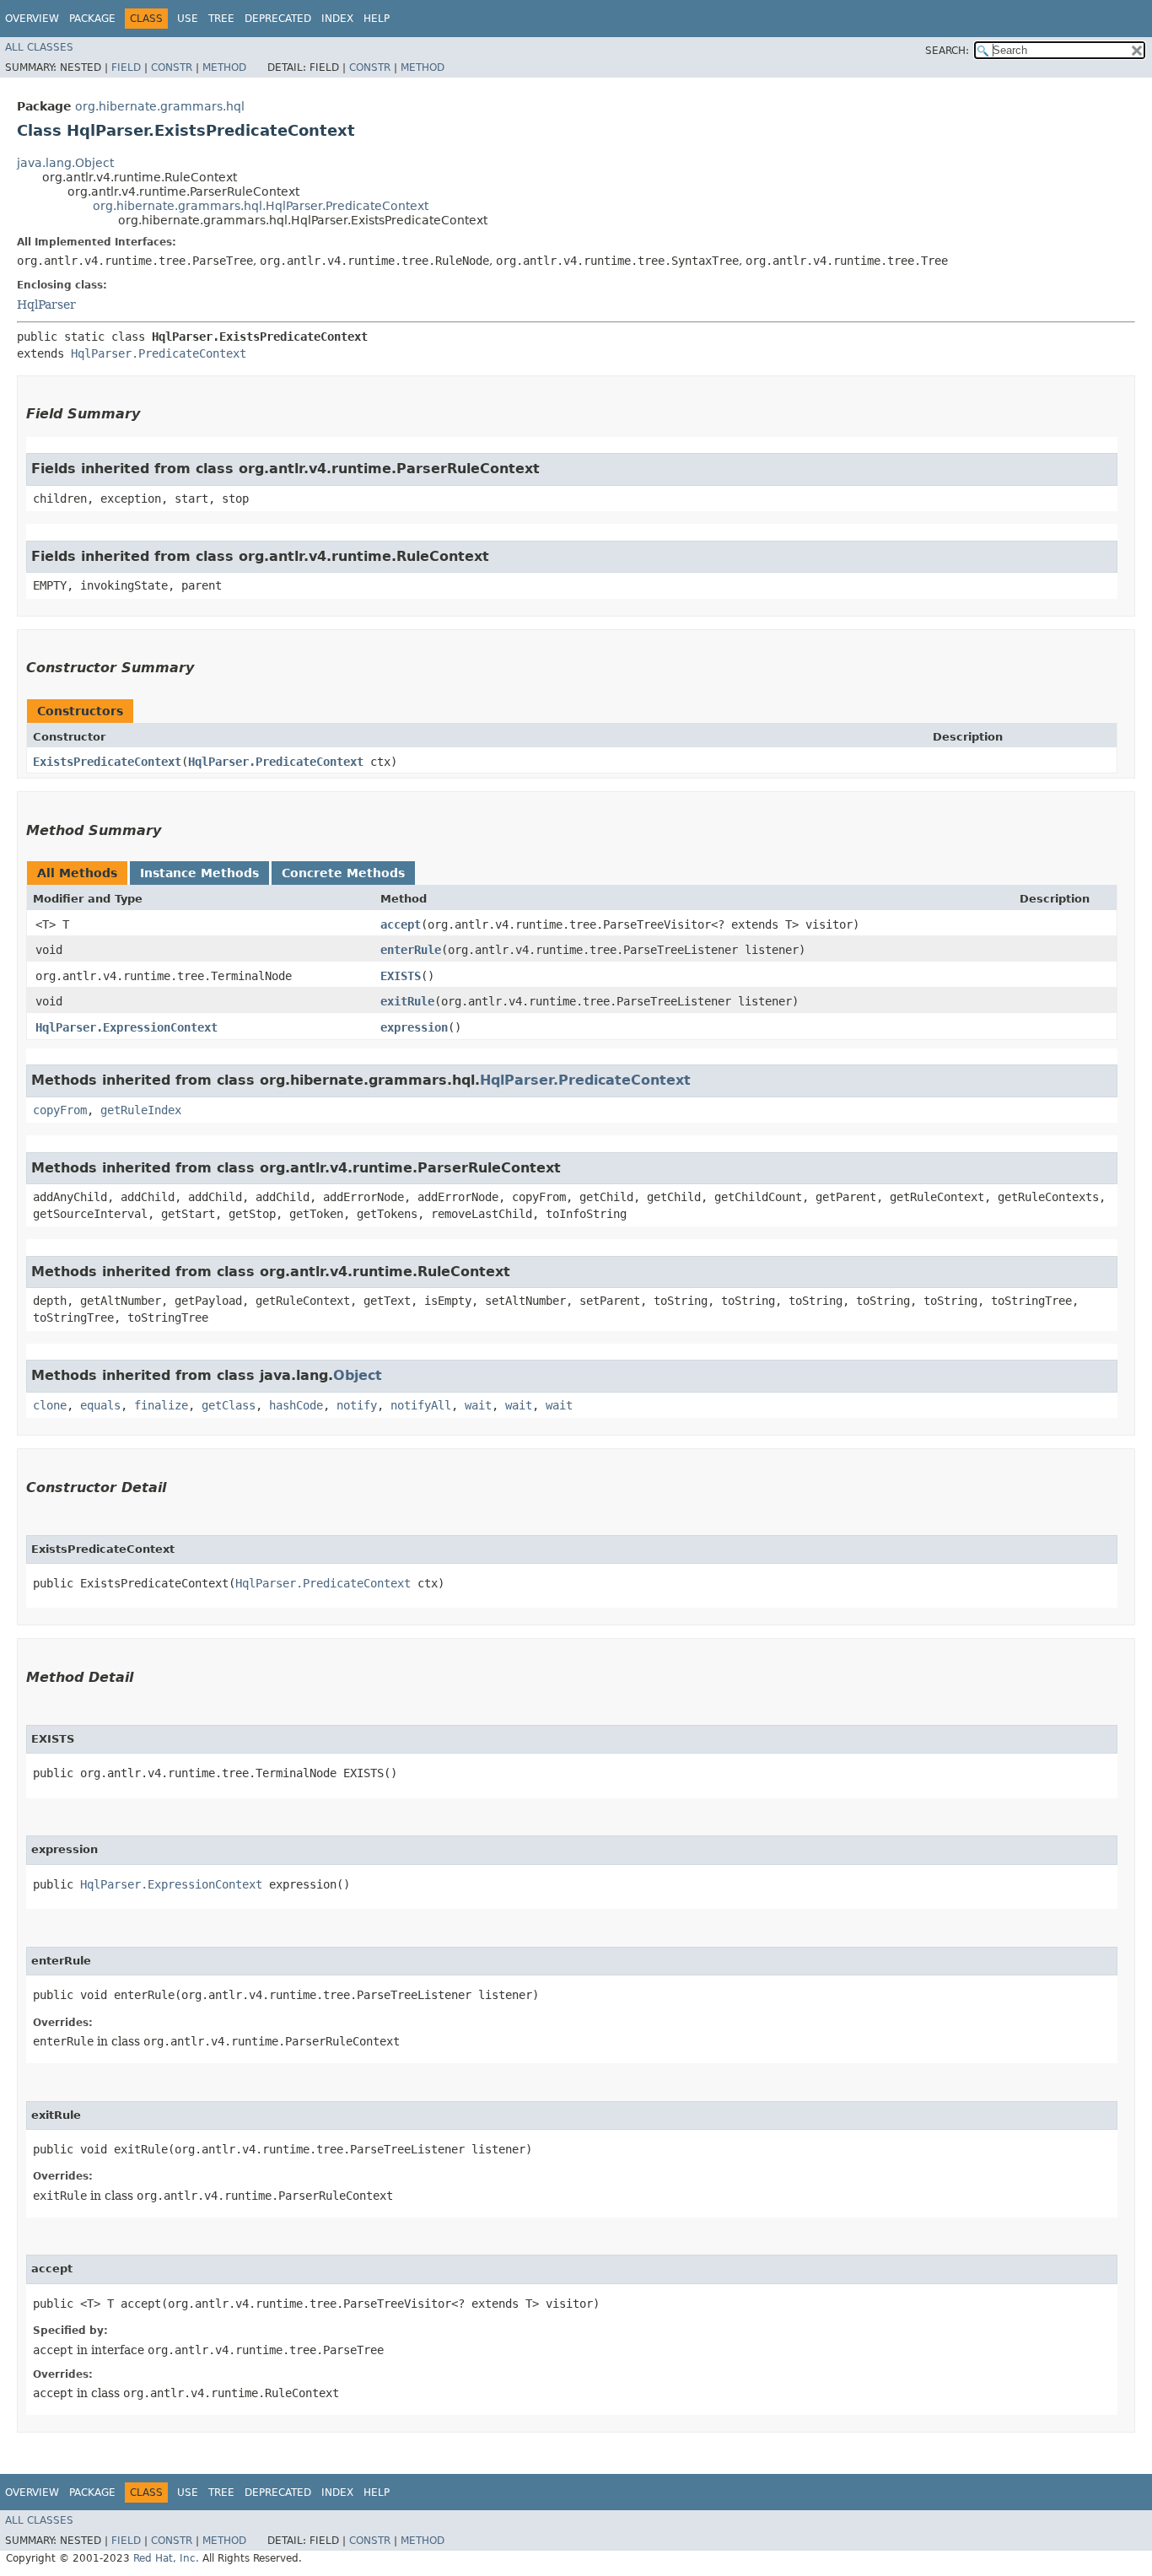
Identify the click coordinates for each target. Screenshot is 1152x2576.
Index (337, 19)
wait (478, 1405)
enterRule (411, 950)
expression (414, 1027)
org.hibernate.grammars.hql (160, 106)
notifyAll (421, 1405)
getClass (229, 1405)
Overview (32, 19)
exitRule (407, 1001)
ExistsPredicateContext (107, 762)
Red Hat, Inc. (166, 2558)
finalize (161, 1405)
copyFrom (60, 1110)
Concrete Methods (343, 873)
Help (377, 19)
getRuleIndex (141, 1110)
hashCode (296, 1405)
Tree (221, 19)
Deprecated (278, 19)
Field (126, 67)
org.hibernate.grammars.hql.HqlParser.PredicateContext (261, 206)
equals (100, 1405)
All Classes (39, 47)
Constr (172, 67)
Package (92, 19)
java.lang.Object (65, 163)
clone (50, 1405)
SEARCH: (947, 51)
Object (358, 1375)
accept (401, 924)
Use (188, 19)
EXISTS (401, 976)
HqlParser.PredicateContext (159, 353)
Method (224, 67)
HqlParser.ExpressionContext (127, 1027)
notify (357, 1405)
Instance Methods (199, 873)
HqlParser (46, 304)
